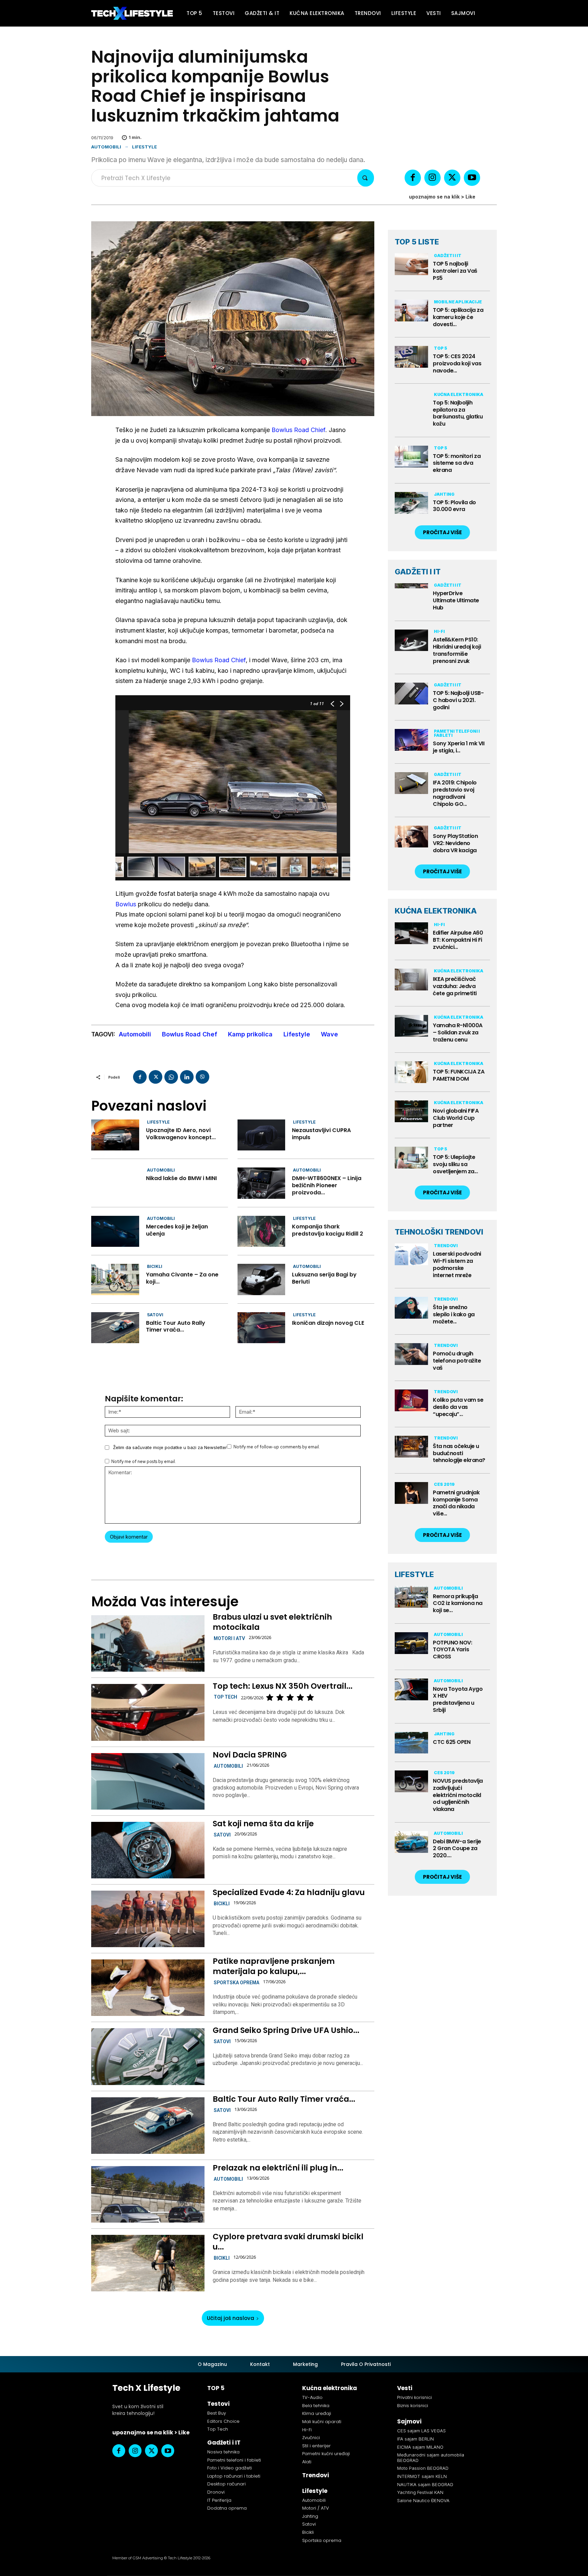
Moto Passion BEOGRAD (423, 2468)
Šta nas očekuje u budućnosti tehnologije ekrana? (459, 1453)
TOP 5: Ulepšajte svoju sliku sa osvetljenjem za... (455, 1164)
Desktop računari (226, 2484)
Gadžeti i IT (448, 256)
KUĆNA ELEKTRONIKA (436, 911)
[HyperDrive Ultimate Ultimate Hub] (411, 594)
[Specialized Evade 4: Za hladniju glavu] (148, 1919)
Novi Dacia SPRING (250, 1755)
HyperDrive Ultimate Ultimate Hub (456, 600)
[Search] (366, 178)
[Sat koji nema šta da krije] (148, 1850)
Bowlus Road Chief (298, 430)
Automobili (106, 147)
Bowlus (126, 904)
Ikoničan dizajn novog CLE (328, 1323)
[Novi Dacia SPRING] (148, 1781)
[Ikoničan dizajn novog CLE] (262, 1328)
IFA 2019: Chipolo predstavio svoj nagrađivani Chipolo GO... (455, 793)
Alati (307, 2462)
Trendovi (446, 1246)
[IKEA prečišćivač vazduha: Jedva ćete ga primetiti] (411, 980)
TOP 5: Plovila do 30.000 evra (454, 506)
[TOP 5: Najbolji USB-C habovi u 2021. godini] (411, 694)
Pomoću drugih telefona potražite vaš (457, 1361)
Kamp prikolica (250, 1034)
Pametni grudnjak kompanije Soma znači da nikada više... (456, 1503)
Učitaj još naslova (231, 2318)
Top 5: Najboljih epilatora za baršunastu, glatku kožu (458, 413)
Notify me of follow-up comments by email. (277, 1447)
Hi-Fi (439, 631)
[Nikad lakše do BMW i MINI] (115, 1183)
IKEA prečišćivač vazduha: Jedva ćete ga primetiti (455, 986)
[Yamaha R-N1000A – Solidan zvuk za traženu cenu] (411, 1026)
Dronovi (216, 2492)
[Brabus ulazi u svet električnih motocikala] (148, 1643)
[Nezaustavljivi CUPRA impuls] (262, 1135)
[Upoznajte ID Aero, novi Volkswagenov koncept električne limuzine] (115, 1135)
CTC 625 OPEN (452, 1742)
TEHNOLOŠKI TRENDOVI (439, 1232)
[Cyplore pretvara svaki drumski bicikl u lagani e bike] (148, 2263)
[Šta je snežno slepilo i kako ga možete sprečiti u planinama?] (411, 1308)
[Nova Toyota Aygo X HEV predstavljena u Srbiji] (411, 1689)
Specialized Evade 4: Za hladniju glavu (289, 1892)
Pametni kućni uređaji (326, 2454)
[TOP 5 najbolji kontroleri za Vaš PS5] (411, 264)
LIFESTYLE (414, 1574)
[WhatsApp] (171, 1077)
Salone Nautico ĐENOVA (423, 2500)
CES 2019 (444, 1484)
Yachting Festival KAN (420, 2492)
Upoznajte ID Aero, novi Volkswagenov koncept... (181, 1134)
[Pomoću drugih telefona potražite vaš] (411, 1354)
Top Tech (225, 1697)
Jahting (444, 494)
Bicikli (155, 1266)
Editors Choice (223, 2421)
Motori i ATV (229, 1638)
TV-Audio (312, 2397)
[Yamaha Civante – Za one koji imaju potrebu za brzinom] (115, 1279)
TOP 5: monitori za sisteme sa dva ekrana (457, 463)
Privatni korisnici (414, 2397)
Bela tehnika (316, 2406)
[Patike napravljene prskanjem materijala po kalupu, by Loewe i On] (148, 1988)
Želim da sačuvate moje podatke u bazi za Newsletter (170, 1447)
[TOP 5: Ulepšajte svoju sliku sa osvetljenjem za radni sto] (411, 1158)
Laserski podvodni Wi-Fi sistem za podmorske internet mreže (457, 1264)
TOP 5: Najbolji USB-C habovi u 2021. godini (458, 700)
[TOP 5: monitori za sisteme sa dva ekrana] (411, 457)
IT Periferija (219, 2500)
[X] (452, 178)
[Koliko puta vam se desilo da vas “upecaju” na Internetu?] (411, 1400)
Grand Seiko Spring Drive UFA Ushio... (286, 2030)
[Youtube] (472, 178)
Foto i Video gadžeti (230, 2468)
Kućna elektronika (459, 394)
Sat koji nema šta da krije (263, 1824)
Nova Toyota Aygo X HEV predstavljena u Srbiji (458, 1699)
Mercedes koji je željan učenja (177, 1230)
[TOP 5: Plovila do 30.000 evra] (411, 503)
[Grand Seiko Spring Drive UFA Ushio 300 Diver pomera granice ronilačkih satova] (148, 2056)
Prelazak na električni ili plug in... (278, 2168)
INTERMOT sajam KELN (422, 2476)
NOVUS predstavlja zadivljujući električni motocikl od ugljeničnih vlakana (458, 1795)
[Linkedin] (187, 1077)
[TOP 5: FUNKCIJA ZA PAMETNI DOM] (411, 1072)
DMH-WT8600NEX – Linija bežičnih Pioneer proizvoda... (327, 1185)
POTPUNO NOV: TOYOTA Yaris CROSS (452, 1650)
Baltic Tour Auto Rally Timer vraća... (176, 1326)
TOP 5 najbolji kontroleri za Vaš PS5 (455, 271)
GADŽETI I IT (418, 572)
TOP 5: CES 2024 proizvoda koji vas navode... (457, 363)
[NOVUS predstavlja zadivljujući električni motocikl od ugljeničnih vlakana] (411, 1781)
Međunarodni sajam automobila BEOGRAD (431, 2458)
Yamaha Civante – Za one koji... (182, 1278)
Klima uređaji (317, 2413)
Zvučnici (311, 2438)
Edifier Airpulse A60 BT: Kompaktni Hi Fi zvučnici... (458, 940)
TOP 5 (440, 348)
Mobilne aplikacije (458, 302)
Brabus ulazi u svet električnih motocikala (272, 1622)
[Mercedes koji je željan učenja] (115, 1231)
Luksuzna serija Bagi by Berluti (324, 1278)
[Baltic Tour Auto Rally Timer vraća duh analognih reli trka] (115, 1328)
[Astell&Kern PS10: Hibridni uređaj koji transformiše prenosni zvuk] (411, 640)
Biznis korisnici (413, 2406)
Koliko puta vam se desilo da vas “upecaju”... (458, 1407)
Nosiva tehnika (223, 2452)
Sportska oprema (236, 1983)
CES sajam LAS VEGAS (421, 2431)
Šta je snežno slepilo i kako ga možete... (454, 1314)
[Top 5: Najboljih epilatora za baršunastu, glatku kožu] (411, 403)
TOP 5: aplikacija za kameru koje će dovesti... (458, 317)
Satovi (155, 1315)
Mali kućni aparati (322, 2422)
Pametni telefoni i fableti (457, 733)
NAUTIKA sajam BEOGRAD (425, 2484)
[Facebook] (413, 178)
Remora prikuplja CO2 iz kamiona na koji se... (458, 1603)
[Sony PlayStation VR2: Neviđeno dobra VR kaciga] (411, 837)
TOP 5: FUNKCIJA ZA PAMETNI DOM (459, 1075)
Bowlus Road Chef (190, 1034)
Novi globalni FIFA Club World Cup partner (456, 1118)
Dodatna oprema (227, 2508)
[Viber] (202, 1077)
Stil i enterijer (316, 2446)
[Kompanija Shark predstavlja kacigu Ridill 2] (262, 1231)
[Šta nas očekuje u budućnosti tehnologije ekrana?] (411, 1447)
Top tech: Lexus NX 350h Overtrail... (283, 1686)
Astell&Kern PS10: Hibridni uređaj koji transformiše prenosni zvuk (457, 650)
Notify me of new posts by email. (144, 1461)
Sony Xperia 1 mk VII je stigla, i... (459, 747)
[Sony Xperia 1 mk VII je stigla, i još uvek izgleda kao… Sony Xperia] (411, 740)
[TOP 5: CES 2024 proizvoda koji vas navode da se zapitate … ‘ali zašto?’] (411, 357)
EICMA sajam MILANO (420, 2447)
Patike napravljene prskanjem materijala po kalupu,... (274, 1966)
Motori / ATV (316, 2508)
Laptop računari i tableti (234, 2476)
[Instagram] (432, 178)
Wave (329, 1034)
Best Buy (217, 2413)
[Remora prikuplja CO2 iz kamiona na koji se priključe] (411, 1597)
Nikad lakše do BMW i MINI (181, 1178)
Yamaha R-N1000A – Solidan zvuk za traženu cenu (458, 1032)
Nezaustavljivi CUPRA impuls (321, 1134)
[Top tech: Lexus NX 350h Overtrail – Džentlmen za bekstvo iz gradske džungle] (148, 1712)
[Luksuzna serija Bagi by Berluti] (262, 1279)
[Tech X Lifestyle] (132, 13)
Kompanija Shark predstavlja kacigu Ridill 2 (328, 1230)
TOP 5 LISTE (417, 242)
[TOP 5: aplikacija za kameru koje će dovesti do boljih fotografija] (411, 311)
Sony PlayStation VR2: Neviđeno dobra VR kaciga (455, 843)
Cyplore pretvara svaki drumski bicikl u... (288, 2242)
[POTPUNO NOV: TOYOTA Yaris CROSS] (411, 1643)
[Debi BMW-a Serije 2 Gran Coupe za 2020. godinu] (411, 1842)
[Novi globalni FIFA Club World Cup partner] (411, 1111)
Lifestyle (144, 147)
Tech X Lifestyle (146, 2388)
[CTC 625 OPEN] (411, 1743)
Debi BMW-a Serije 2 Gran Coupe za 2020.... (457, 1849)
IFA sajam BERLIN (415, 2439)
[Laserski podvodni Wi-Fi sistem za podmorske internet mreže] (411, 1254)
